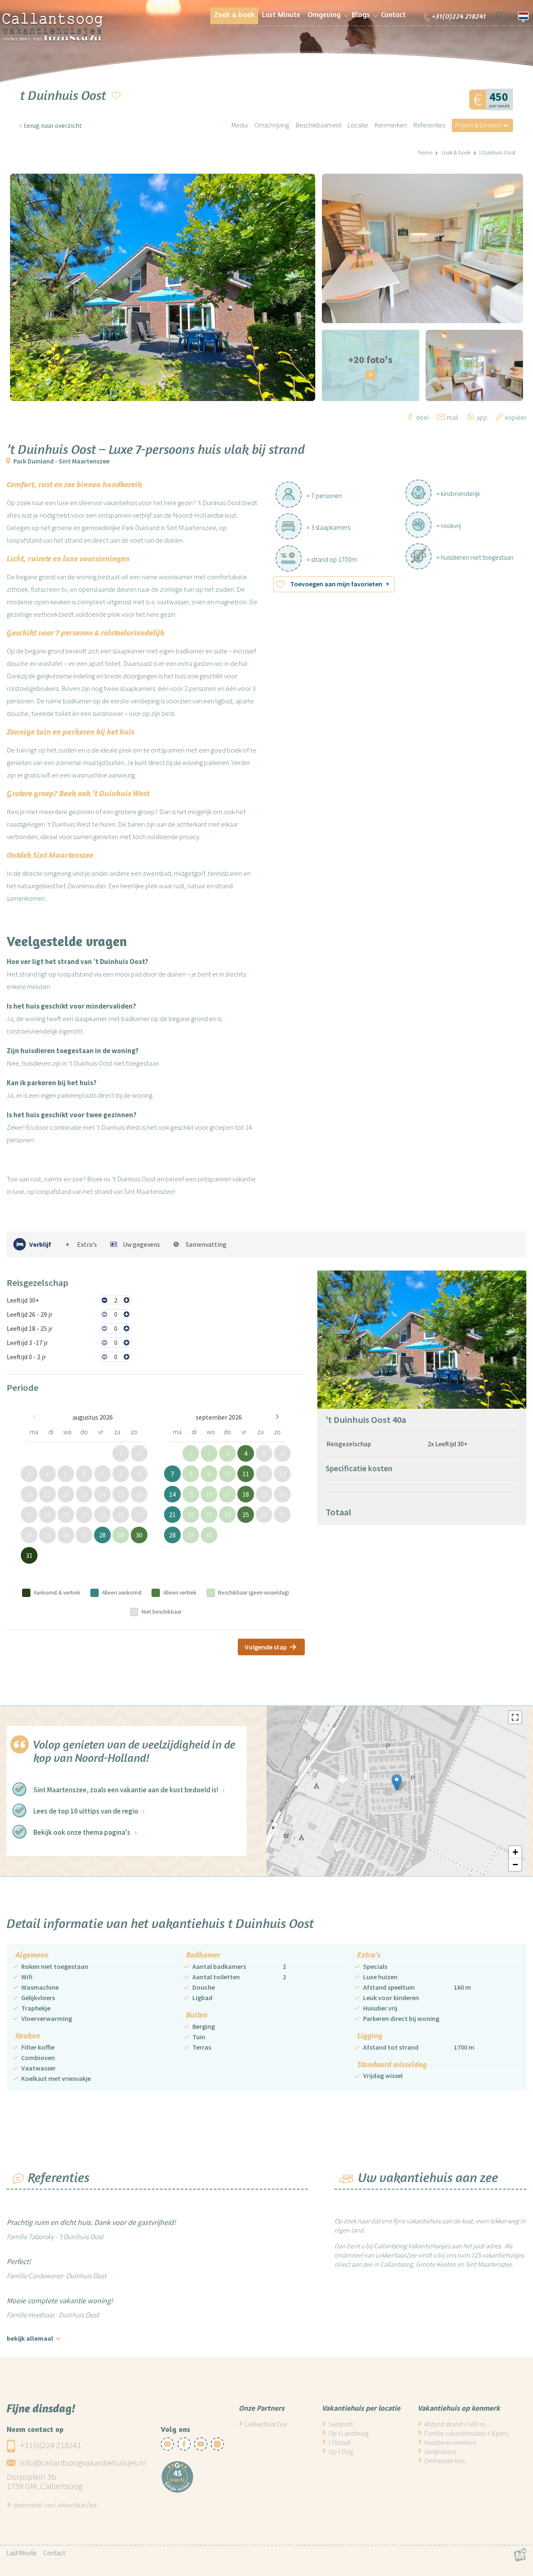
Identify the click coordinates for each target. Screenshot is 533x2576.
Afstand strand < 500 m (455, 2424)
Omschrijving (272, 125)
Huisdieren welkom (450, 2442)
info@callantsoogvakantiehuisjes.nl (83, 2463)
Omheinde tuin (445, 2461)
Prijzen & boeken (478, 125)
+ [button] (515, 1852)
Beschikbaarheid (318, 125)
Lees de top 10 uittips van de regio (86, 1811)
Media (240, 125)
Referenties (429, 125)
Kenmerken (391, 125)
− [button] (515, 1865)
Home (425, 152)
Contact (54, 2553)
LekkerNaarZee (266, 2424)
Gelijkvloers (440, 2451)
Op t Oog (341, 2451)
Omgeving (324, 14)
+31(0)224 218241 (51, 2445)
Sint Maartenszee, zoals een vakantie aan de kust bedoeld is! (126, 1790)
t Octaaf (339, 2442)
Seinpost (341, 2424)
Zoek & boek (456, 152)
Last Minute (22, 2553)
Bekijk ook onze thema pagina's (82, 1832)
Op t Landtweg (349, 2433)
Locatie (358, 125)
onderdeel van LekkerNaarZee (55, 2505)
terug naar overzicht (53, 125)
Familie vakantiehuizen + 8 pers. (467, 2433)
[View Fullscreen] (515, 1717)
